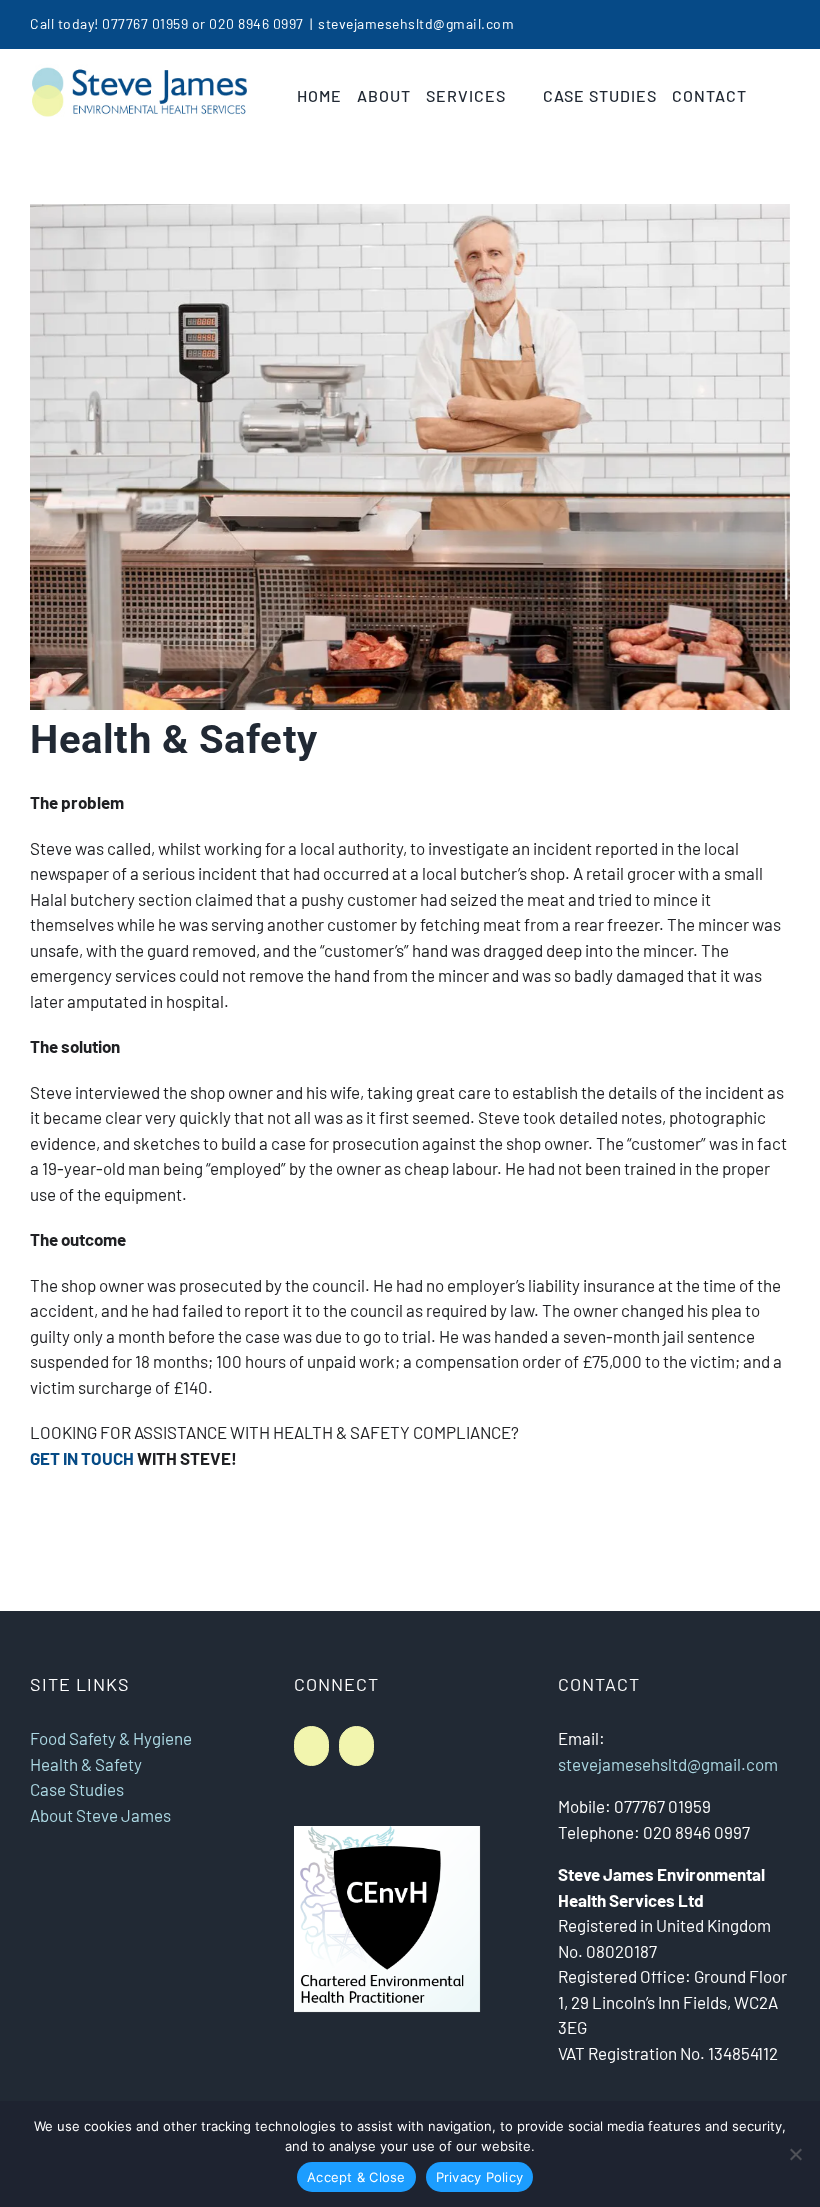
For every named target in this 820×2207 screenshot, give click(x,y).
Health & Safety (86, 1764)
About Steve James (100, 1815)
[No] (795, 2154)
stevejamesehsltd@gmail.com (416, 23)
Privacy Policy (480, 2177)
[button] (768, 96)
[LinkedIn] (311, 1746)
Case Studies (77, 1789)
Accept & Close (356, 2177)
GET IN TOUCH (82, 1458)
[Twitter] (356, 1746)
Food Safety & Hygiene (111, 1738)
